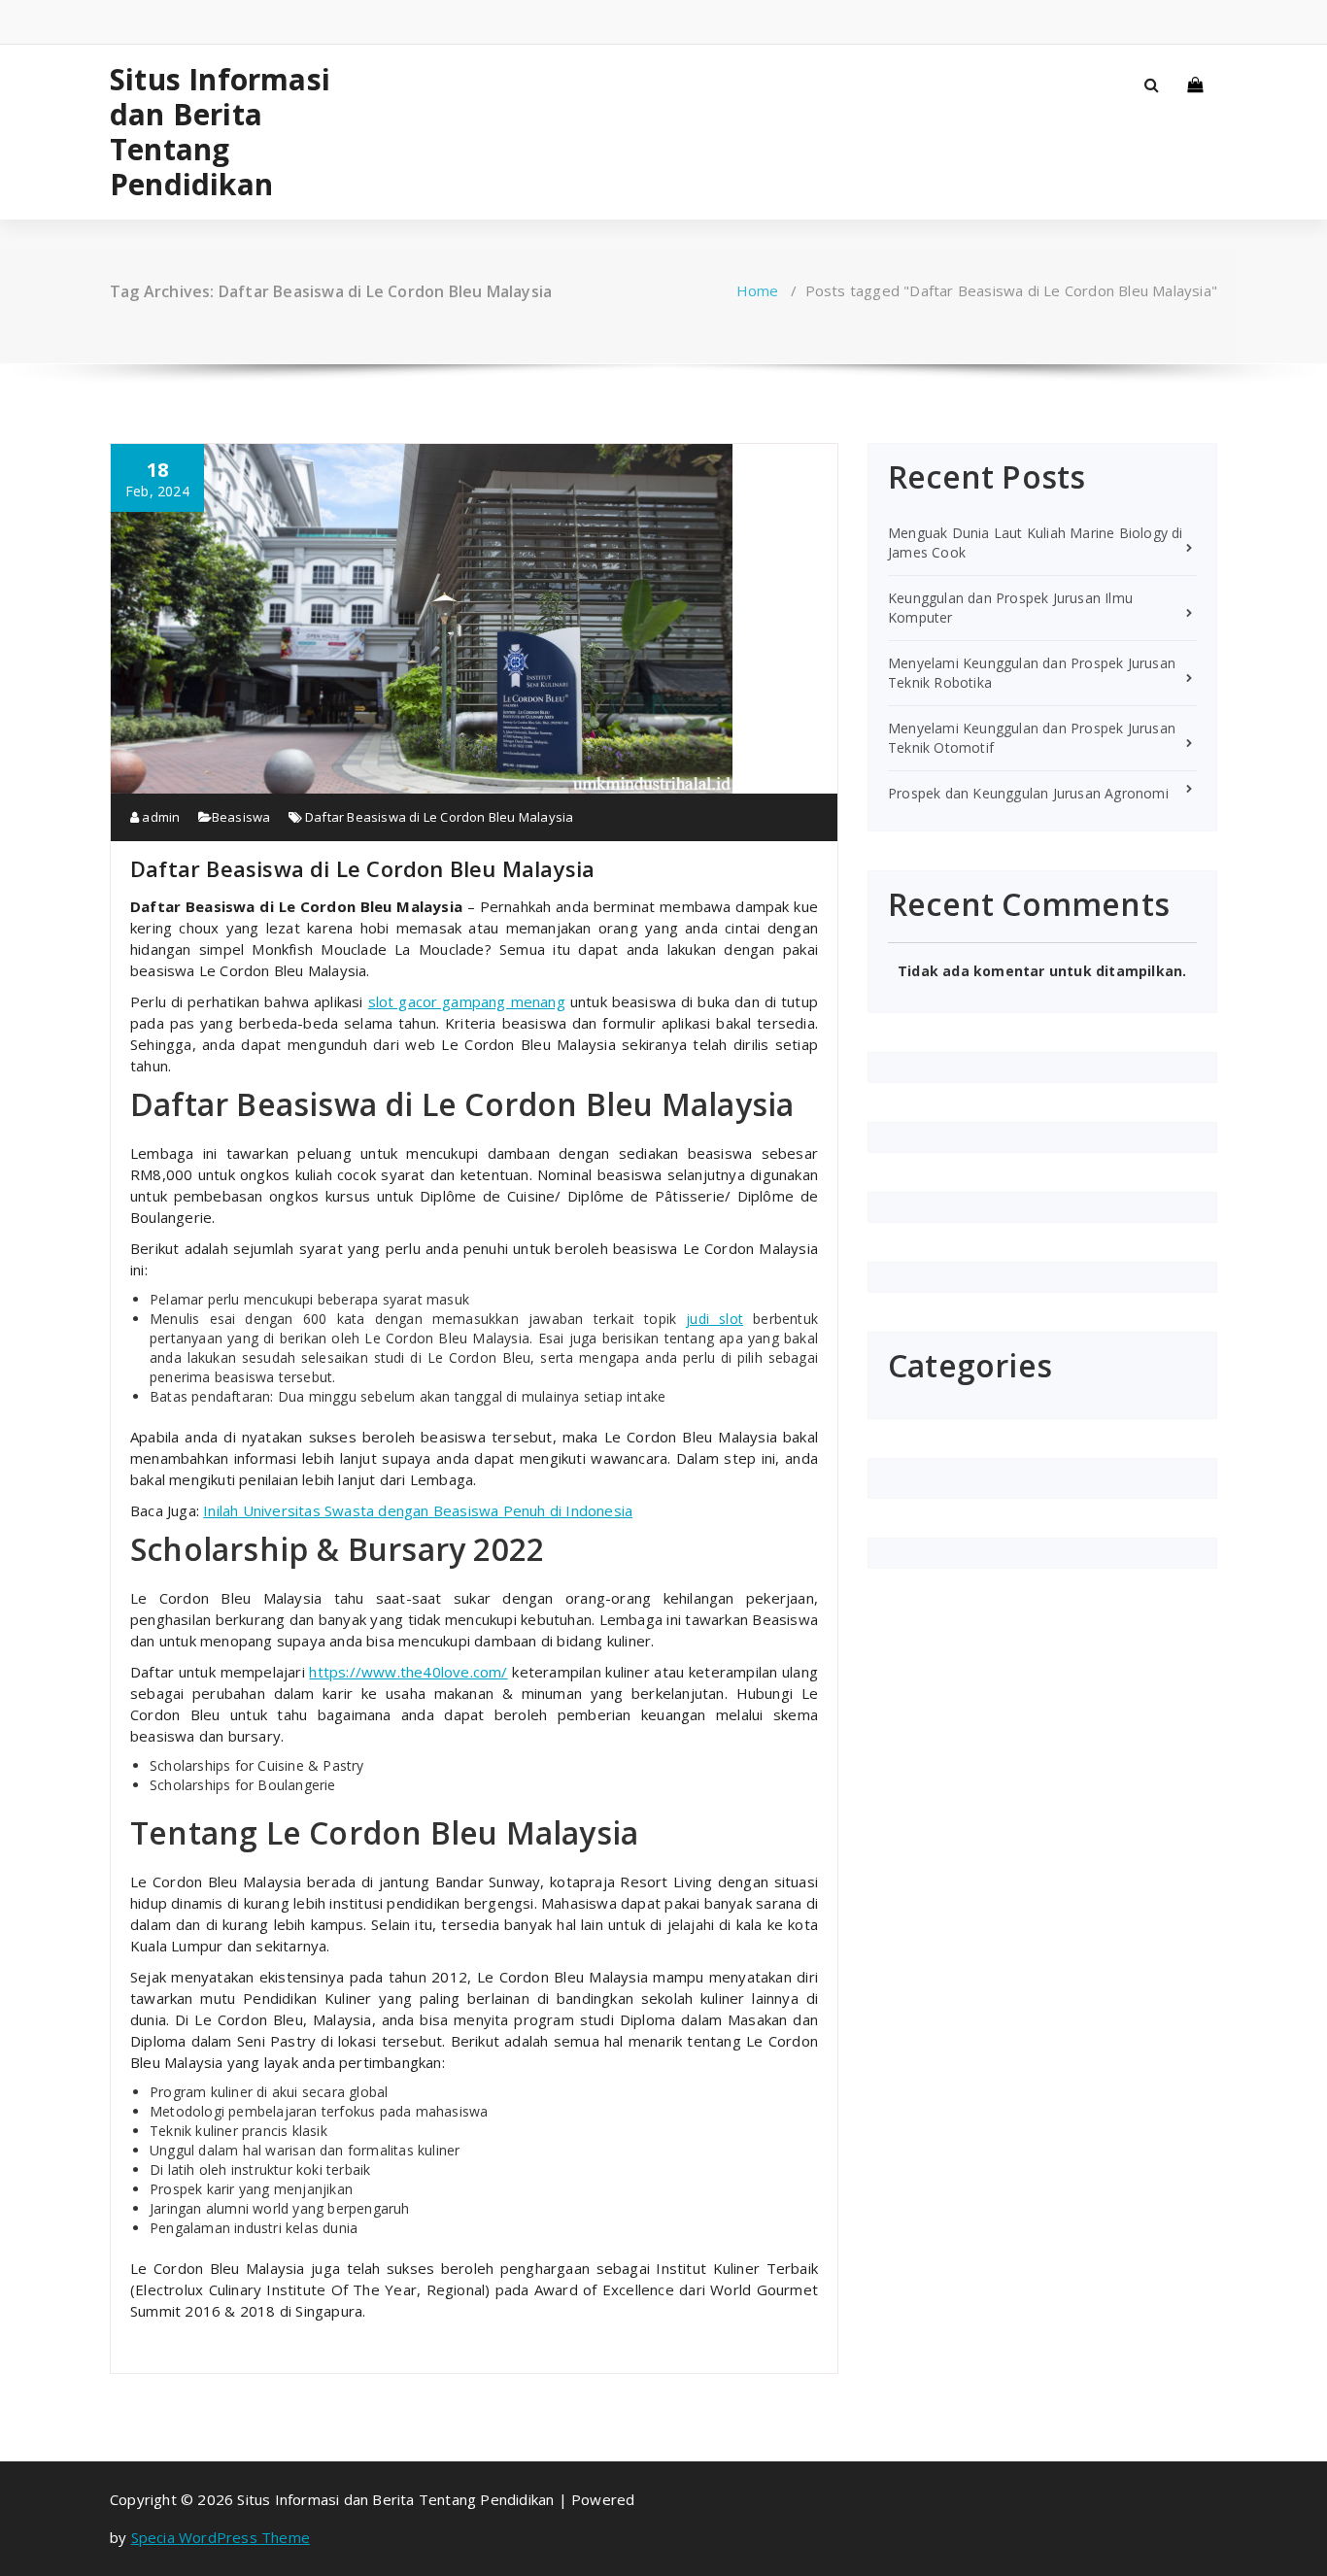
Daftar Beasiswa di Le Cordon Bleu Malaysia (439, 817)
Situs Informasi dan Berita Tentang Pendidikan (220, 132)
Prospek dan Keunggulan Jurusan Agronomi (1028, 793)
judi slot (715, 1319)
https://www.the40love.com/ (408, 1672)
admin (159, 817)
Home (758, 290)
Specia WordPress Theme (221, 2537)
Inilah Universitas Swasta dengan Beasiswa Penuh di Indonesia (418, 1510)
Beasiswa (241, 817)
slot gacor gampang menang (467, 1001)
